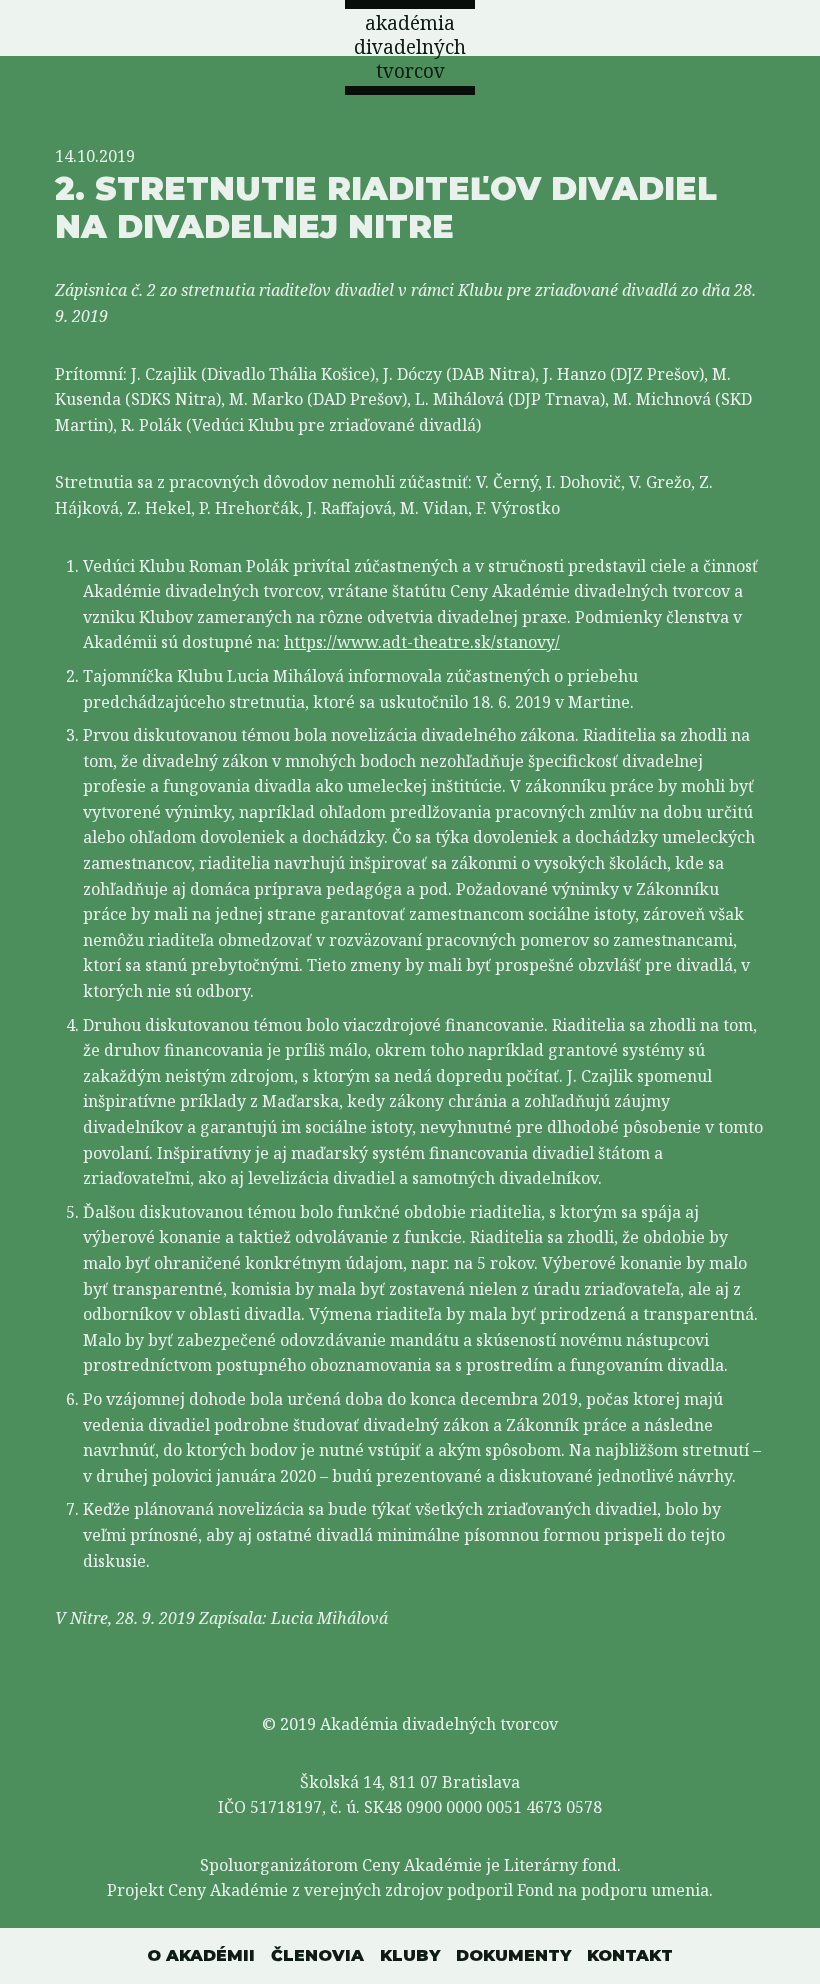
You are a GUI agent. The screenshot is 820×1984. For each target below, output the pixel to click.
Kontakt (630, 1955)
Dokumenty (513, 1955)
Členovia (317, 1955)
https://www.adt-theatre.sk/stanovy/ (422, 642)
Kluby (410, 1955)
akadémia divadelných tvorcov (410, 47)
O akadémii (201, 1955)
